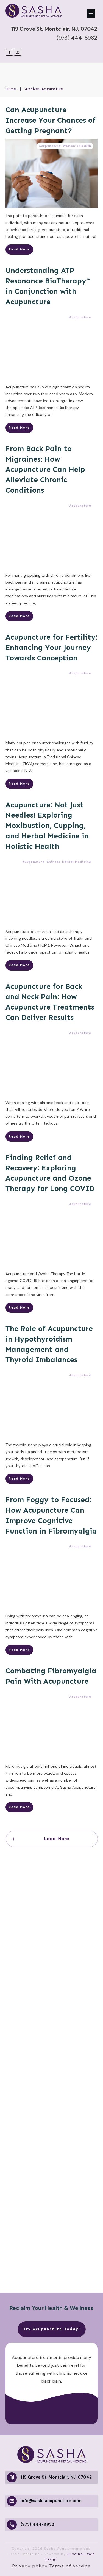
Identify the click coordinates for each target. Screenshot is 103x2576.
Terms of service (70, 2566)
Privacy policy (30, 2566)
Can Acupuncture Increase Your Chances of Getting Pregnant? (51, 120)
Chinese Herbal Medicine (69, 862)
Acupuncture (50, 146)
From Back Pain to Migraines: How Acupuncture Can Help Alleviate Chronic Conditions (45, 469)
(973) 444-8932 (77, 38)
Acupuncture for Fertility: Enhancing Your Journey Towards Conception (51, 648)
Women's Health (77, 146)
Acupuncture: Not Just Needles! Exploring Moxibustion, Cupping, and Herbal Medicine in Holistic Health (47, 826)
